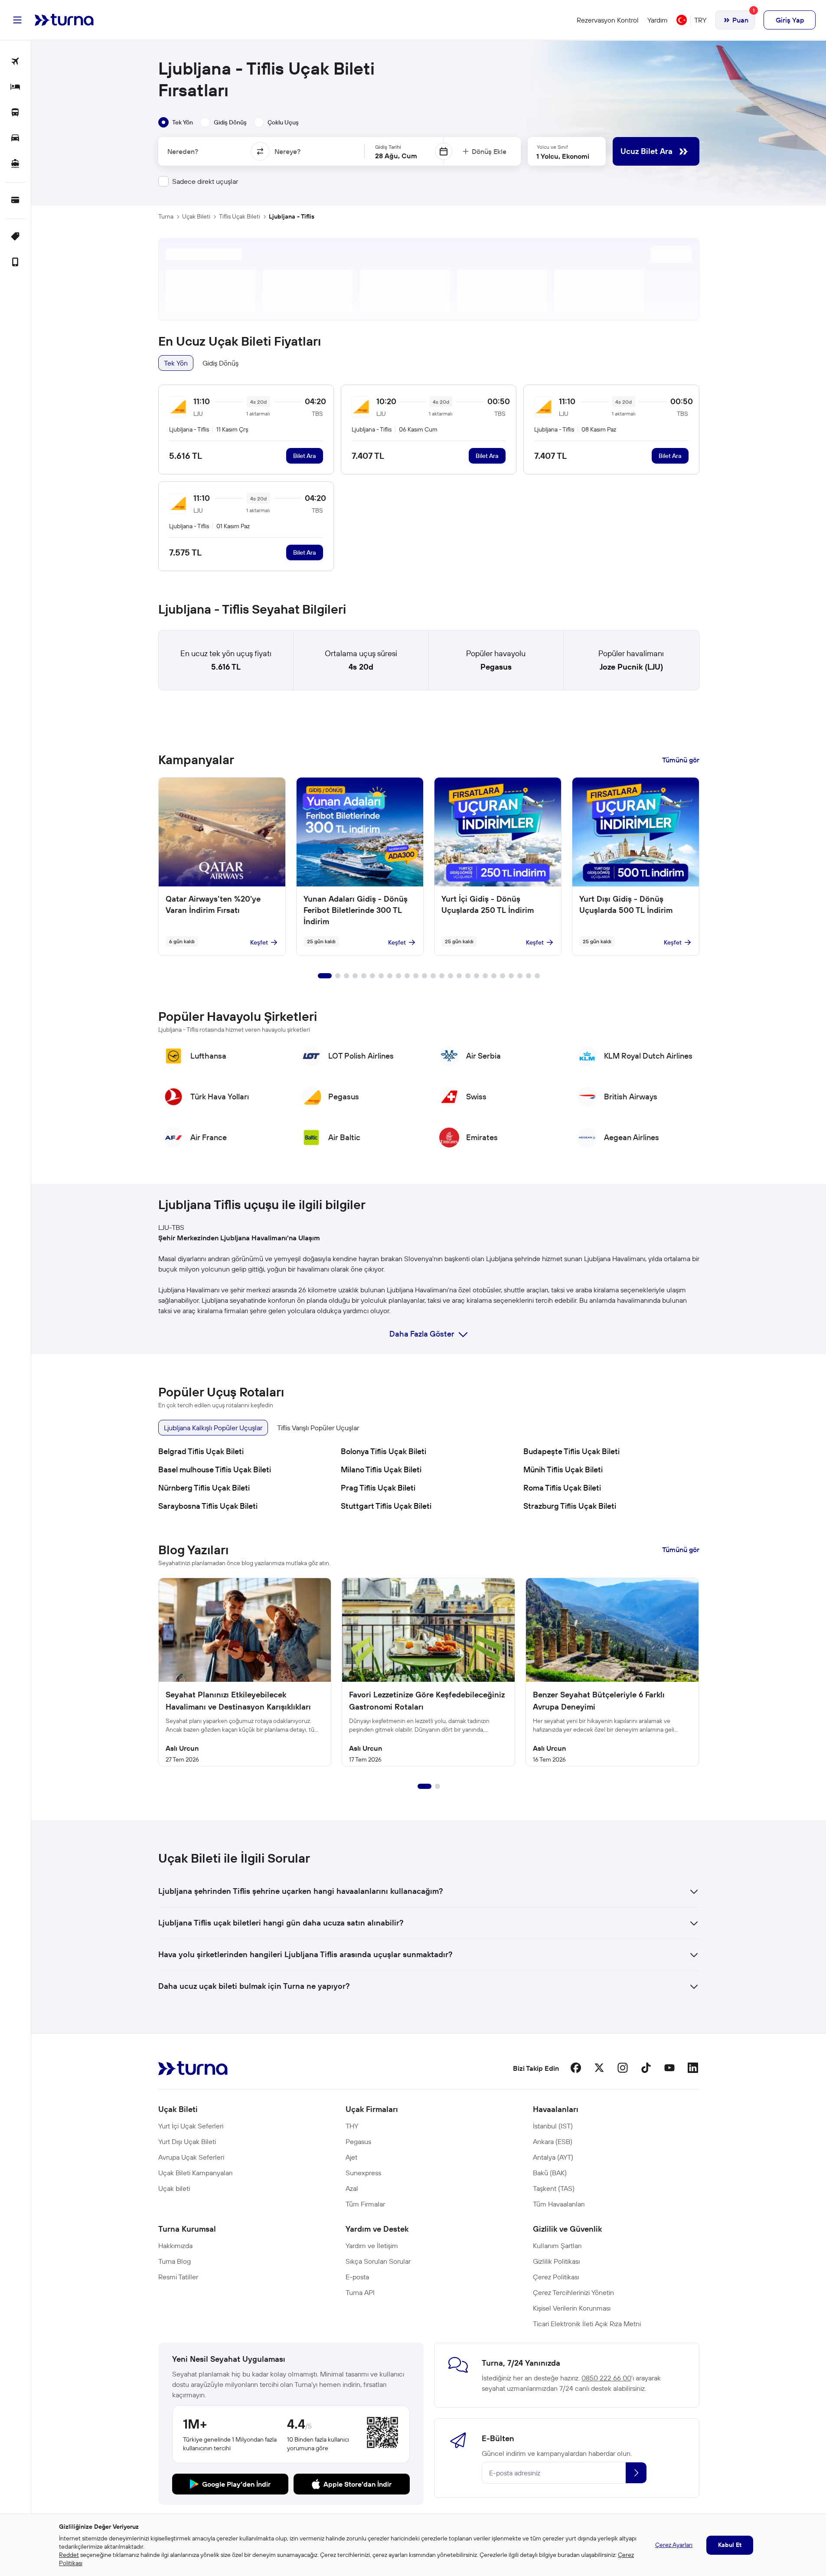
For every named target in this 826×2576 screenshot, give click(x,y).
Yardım (658, 20)
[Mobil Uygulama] (15, 263)
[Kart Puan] (15, 201)
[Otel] (15, 87)
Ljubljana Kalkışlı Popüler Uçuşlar (213, 1428)
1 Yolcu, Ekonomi (563, 156)
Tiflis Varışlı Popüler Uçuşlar (318, 1428)
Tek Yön (176, 363)
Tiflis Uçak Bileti (240, 216)
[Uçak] (15, 62)
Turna (166, 216)
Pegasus (496, 667)
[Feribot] (15, 164)
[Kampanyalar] (15, 237)
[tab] (176, 122)
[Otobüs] (15, 113)
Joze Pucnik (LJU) (631, 667)
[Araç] (15, 139)
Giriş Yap (790, 20)
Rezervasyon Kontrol (608, 20)
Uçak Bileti (196, 216)
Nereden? (183, 151)
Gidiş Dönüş (220, 363)
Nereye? (287, 151)
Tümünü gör (681, 760)
